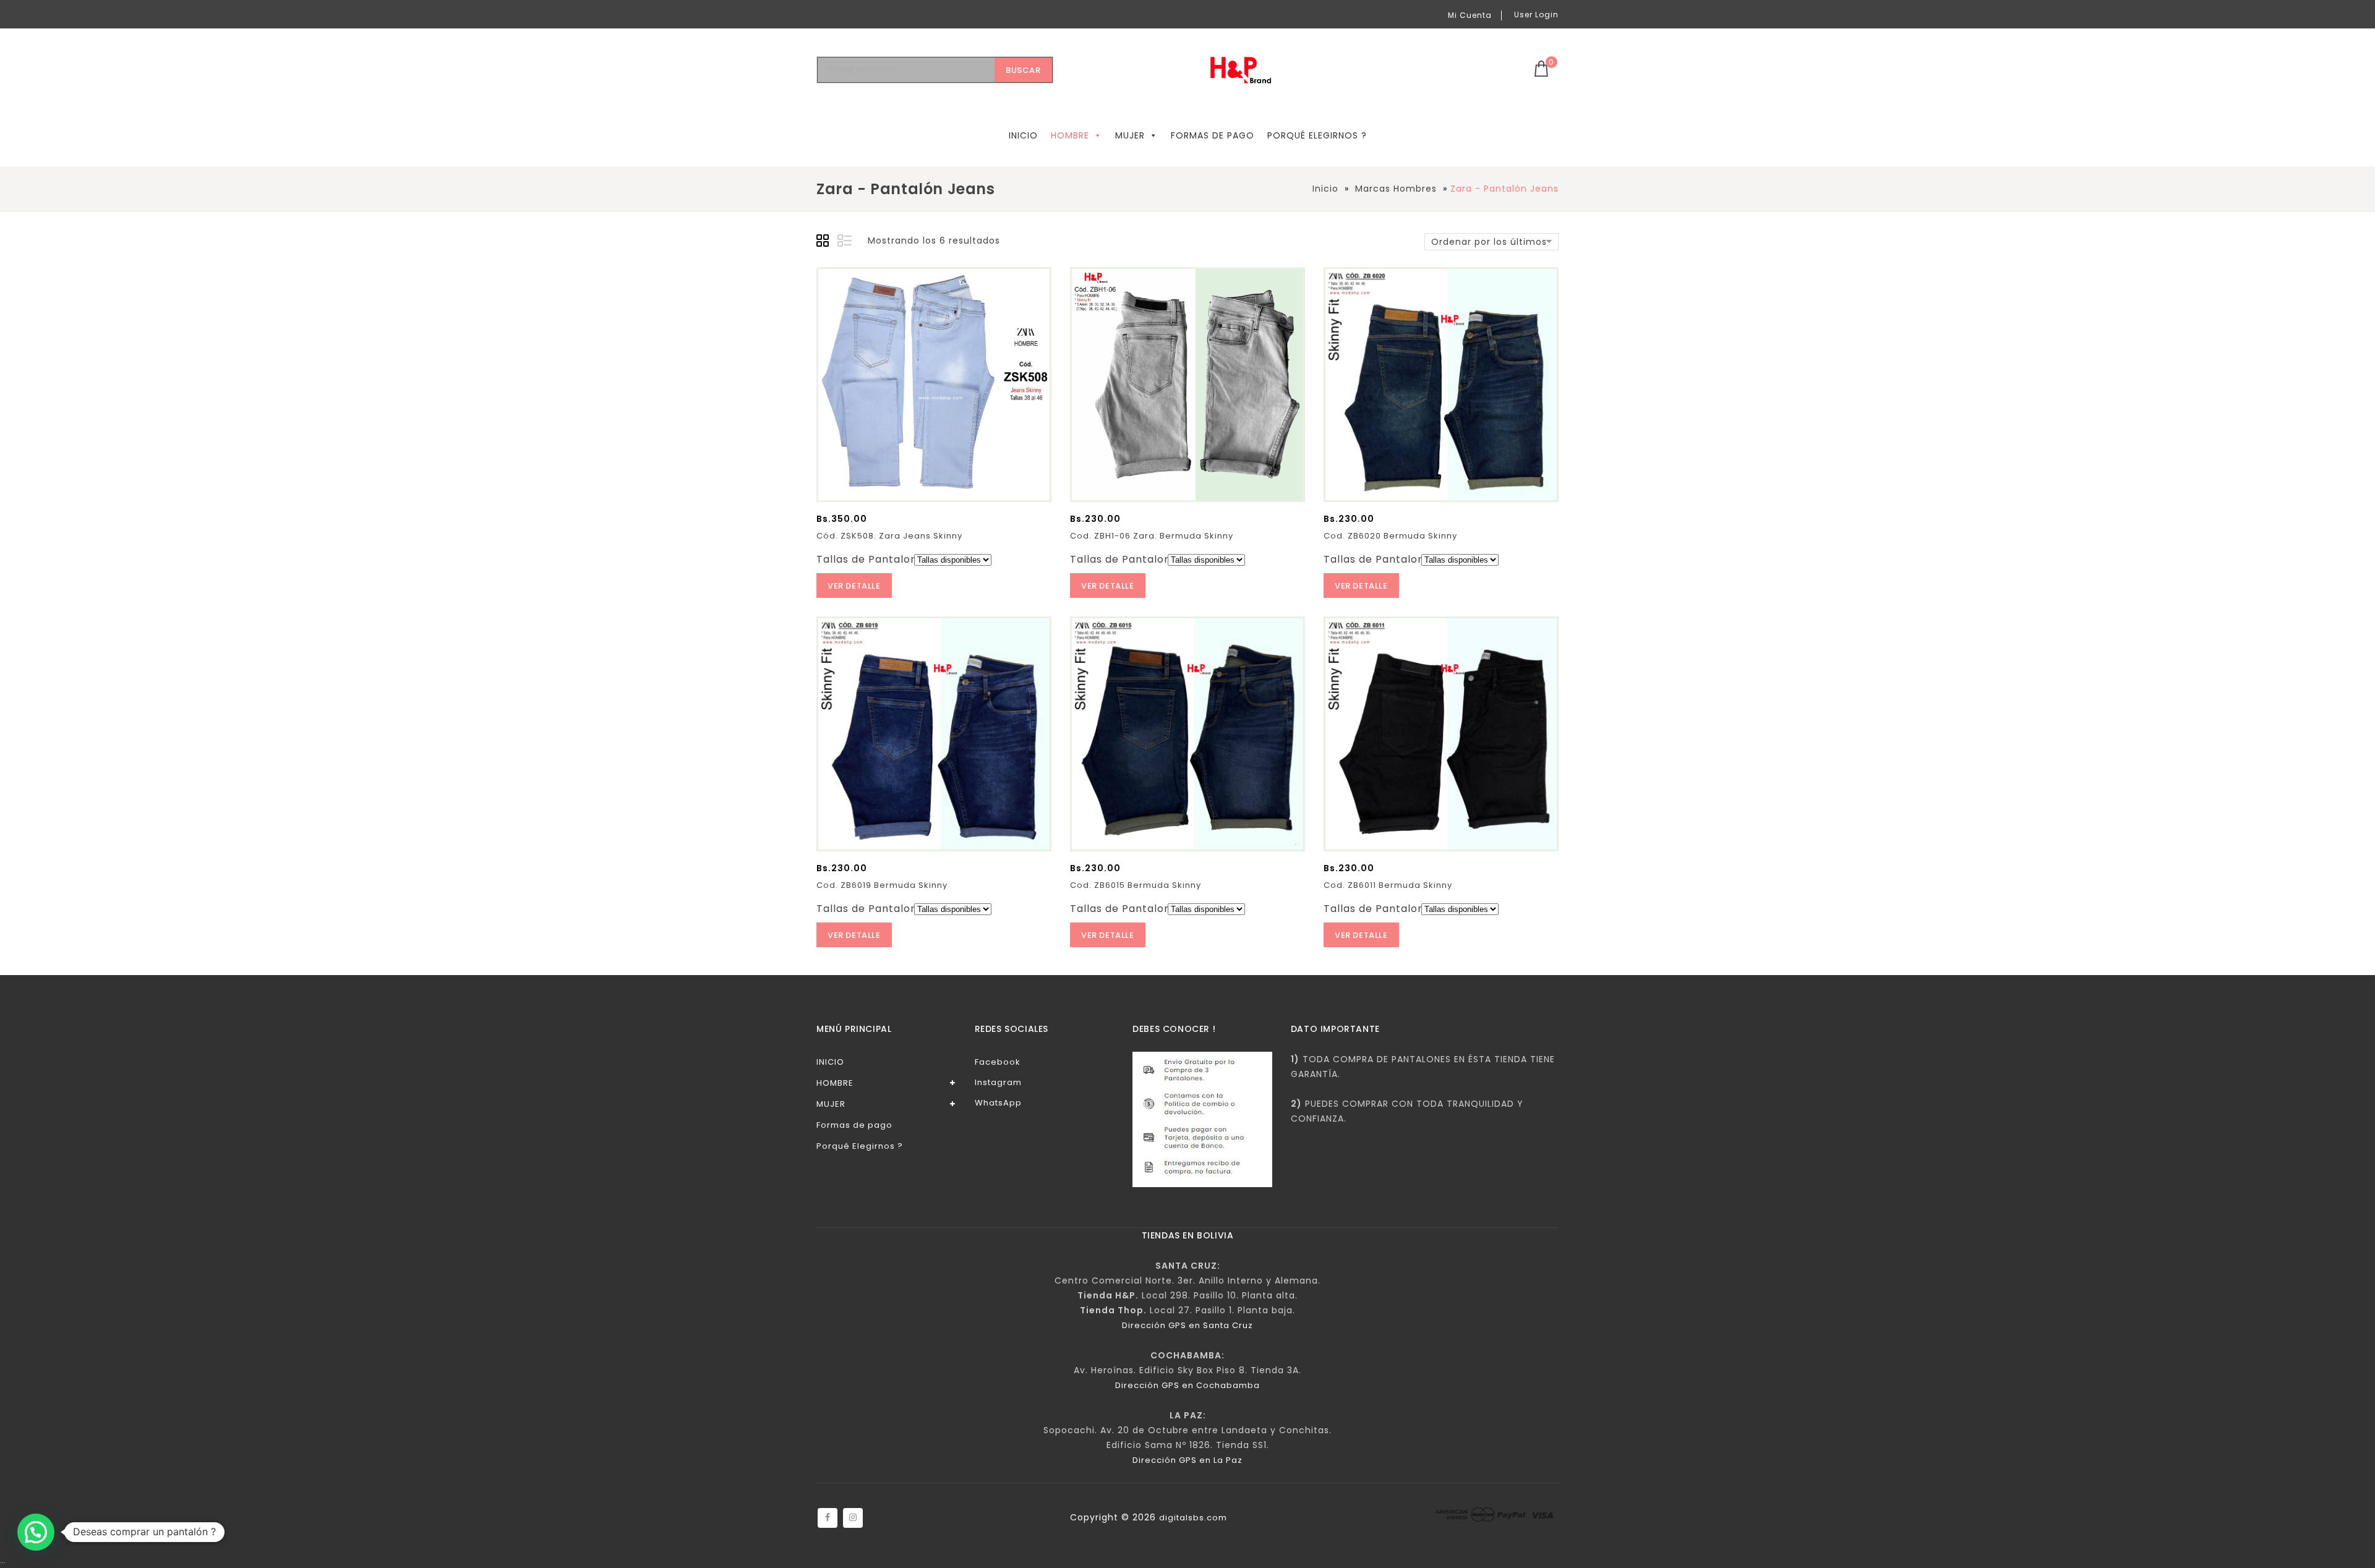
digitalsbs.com (1193, 1518)
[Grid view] (824, 242)
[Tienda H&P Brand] (1250, 70)
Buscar (1023, 70)
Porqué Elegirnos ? (1317, 135)
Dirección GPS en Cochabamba (1187, 1385)
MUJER (1130, 135)
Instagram (998, 1082)
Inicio (1325, 189)
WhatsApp (998, 1103)
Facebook (998, 1062)
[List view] (845, 242)
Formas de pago (1213, 135)
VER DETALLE (854, 586)
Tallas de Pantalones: (874, 559)
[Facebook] (828, 1518)
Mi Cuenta (1470, 15)
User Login (1536, 15)
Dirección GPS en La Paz (1187, 1460)
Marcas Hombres (1396, 189)
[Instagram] (853, 1518)
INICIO (1023, 135)
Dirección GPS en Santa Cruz (1187, 1325)
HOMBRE (1070, 135)
